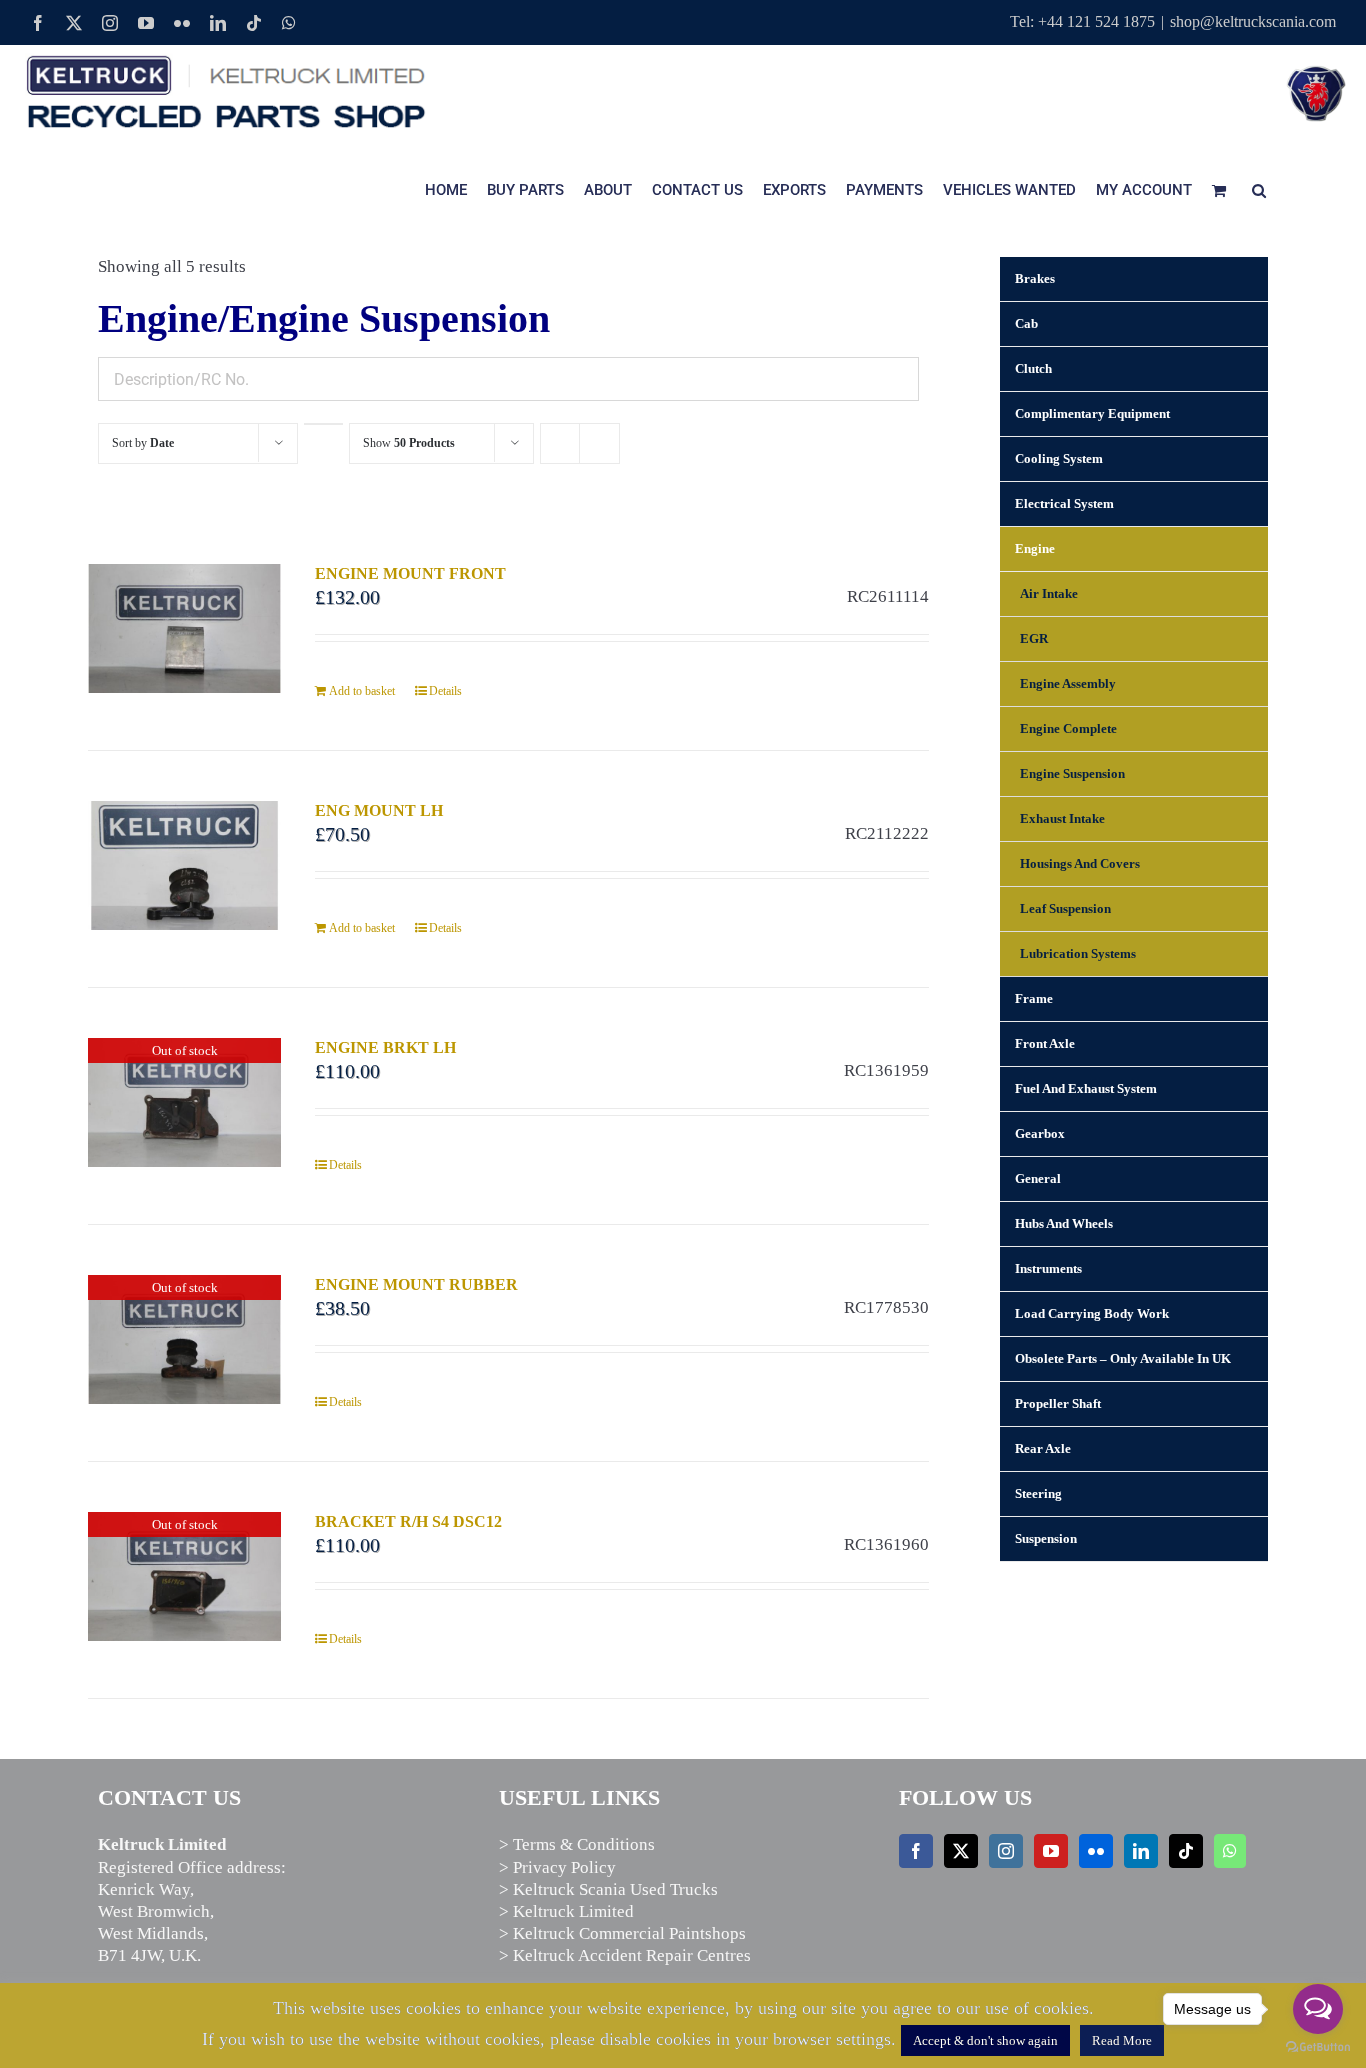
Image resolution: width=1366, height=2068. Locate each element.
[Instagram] (1006, 1851)
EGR (1034, 638)
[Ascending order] (323, 424)
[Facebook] (916, 1851)
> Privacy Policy (557, 1867)
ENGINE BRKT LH (385, 1047)
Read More (1122, 2040)
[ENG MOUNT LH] (184, 865)
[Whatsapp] (1230, 1851)
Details (445, 691)
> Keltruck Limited (566, 1911)
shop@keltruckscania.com (1253, 21)
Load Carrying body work (1092, 1313)
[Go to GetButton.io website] (1318, 2047)
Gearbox (1040, 1133)
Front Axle (1045, 1043)
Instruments (1048, 1268)
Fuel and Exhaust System (1086, 1088)
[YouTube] (1051, 1851)
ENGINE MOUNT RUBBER (416, 1284)
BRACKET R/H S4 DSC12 (408, 1521)
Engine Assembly (1068, 683)
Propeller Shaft (1058, 1403)
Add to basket (362, 691)
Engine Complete (1068, 728)
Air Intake (1049, 593)
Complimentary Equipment (1092, 413)
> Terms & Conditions (577, 1844)
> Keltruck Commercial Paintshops (622, 1933)
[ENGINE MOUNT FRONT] (184, 628)
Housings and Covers (1080, 863)
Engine (1035, 548)
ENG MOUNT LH (379, 810)
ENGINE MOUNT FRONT (410, 573)
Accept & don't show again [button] (985, 2040)
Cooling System (1059, 458)
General (1038, 1178)
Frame (1034, 998)
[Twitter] (961, 1851)
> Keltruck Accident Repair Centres (625, 1955)
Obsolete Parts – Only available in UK (1123, 1358)
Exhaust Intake (1062, 818)
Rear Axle (1043, 1448)
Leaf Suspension (1065, 908)
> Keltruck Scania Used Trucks (608, 1889)
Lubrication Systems (1078, 953)
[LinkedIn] (1141, 1851)
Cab (1026, 323)
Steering (1038, 1493)
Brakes (1035, 278)
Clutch (1033, 368)
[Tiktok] (1186, 1851)
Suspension (1046, 1538)
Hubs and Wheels (1064, 1223)
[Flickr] (1096, 1851)
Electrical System (1064, 503)
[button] (1259, 190)
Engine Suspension (1072, 773)
